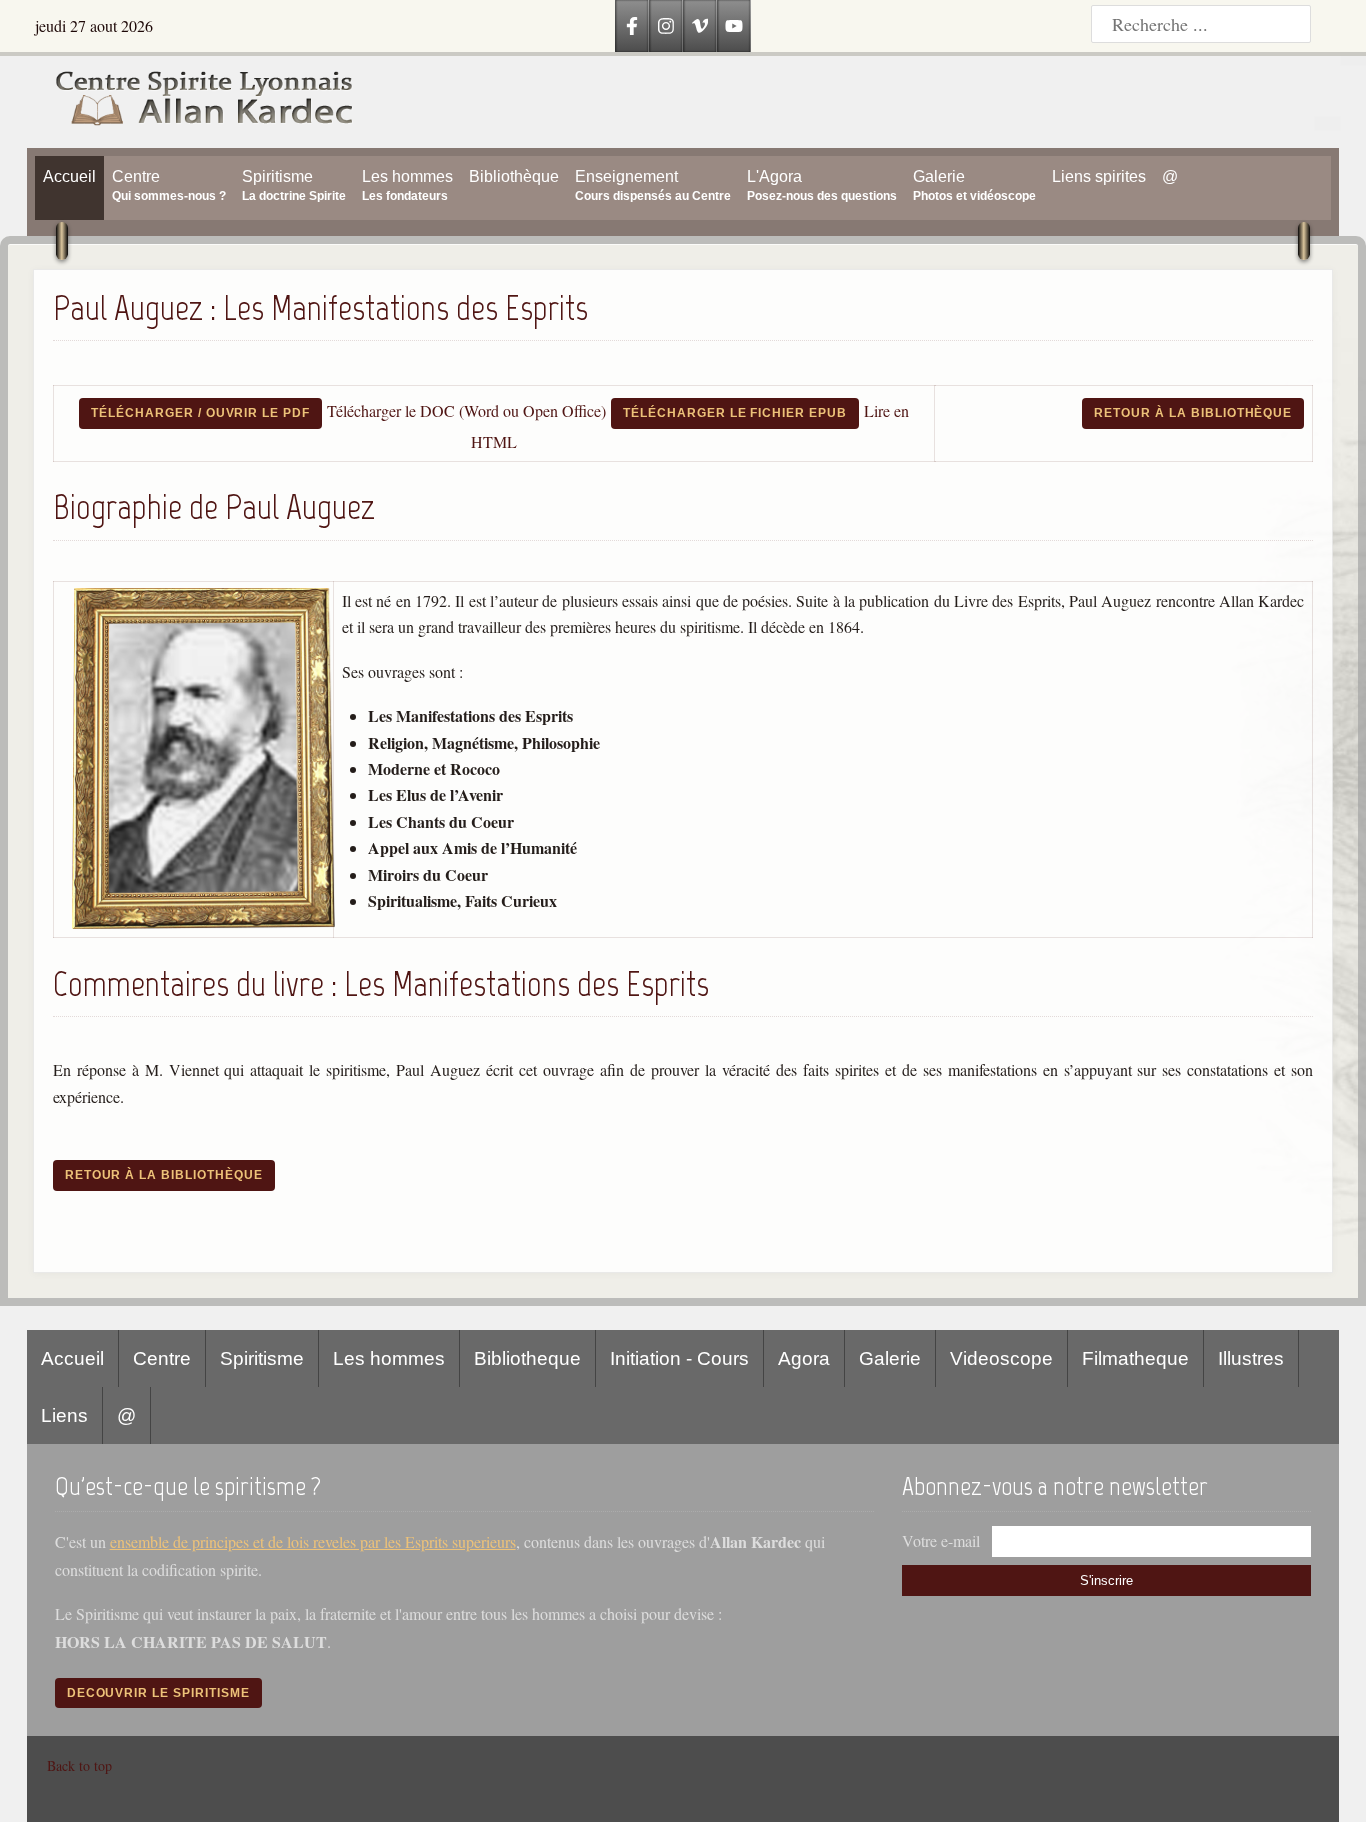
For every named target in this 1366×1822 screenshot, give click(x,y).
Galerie (890, 1358)
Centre (162, 1358)
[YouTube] (734, 26)
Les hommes (389, 1358)
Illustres (1251, 1358)
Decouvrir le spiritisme (158, 1693)
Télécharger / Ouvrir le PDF (200, 413)
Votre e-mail (941, 1540)
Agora (804, 1358)
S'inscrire (1106, 1580)
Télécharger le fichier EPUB (735, 413)
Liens (64, 1415)
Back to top (79, 1765)
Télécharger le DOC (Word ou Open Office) (466, 410)
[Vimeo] (700, 26)
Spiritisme (262, 1358)
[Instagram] (666, 26)
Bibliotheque (527, 1358)
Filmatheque (1135, 1358)
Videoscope (1001, 1358)
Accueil (72, 1358)
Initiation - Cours (679, 1358)
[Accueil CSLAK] (190, 102)
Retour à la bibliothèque (1193, 413)
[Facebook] (632, 26)
